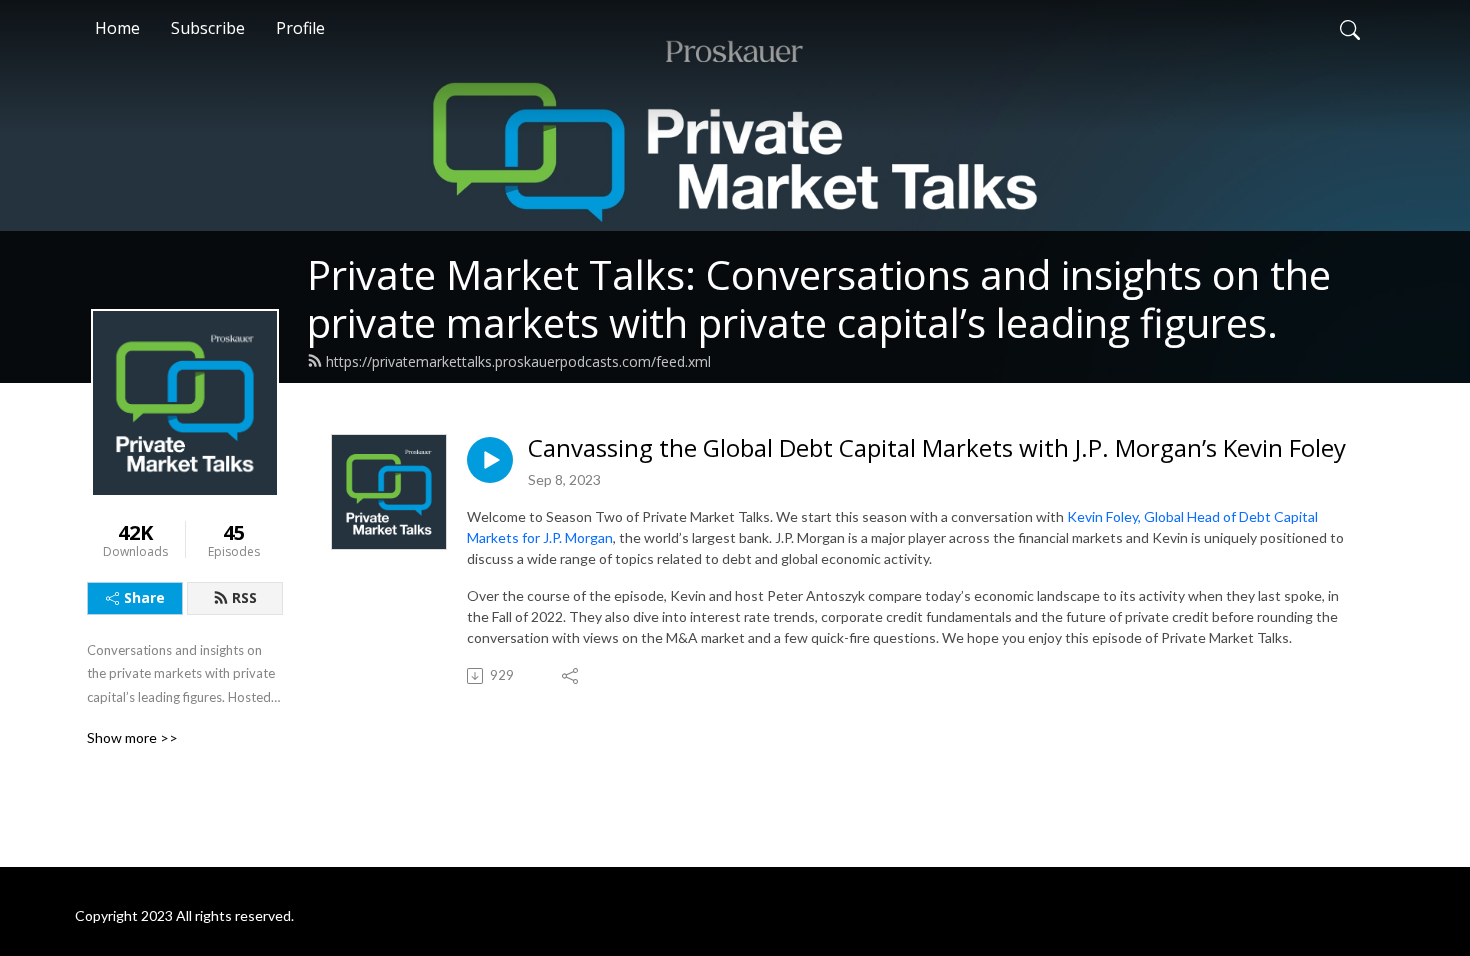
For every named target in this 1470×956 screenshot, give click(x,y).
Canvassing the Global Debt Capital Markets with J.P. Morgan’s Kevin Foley (937, 448)
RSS (244, 597)
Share (144, 597)
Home (117, 28)
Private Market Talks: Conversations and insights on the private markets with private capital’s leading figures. (819, 298)
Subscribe (208, 28)
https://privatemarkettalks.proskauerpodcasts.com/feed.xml (518, 361)
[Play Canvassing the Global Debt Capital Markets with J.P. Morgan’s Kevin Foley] (490, 460)
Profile (300, 28)
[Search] (1350, 28)
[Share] (571, 676)
